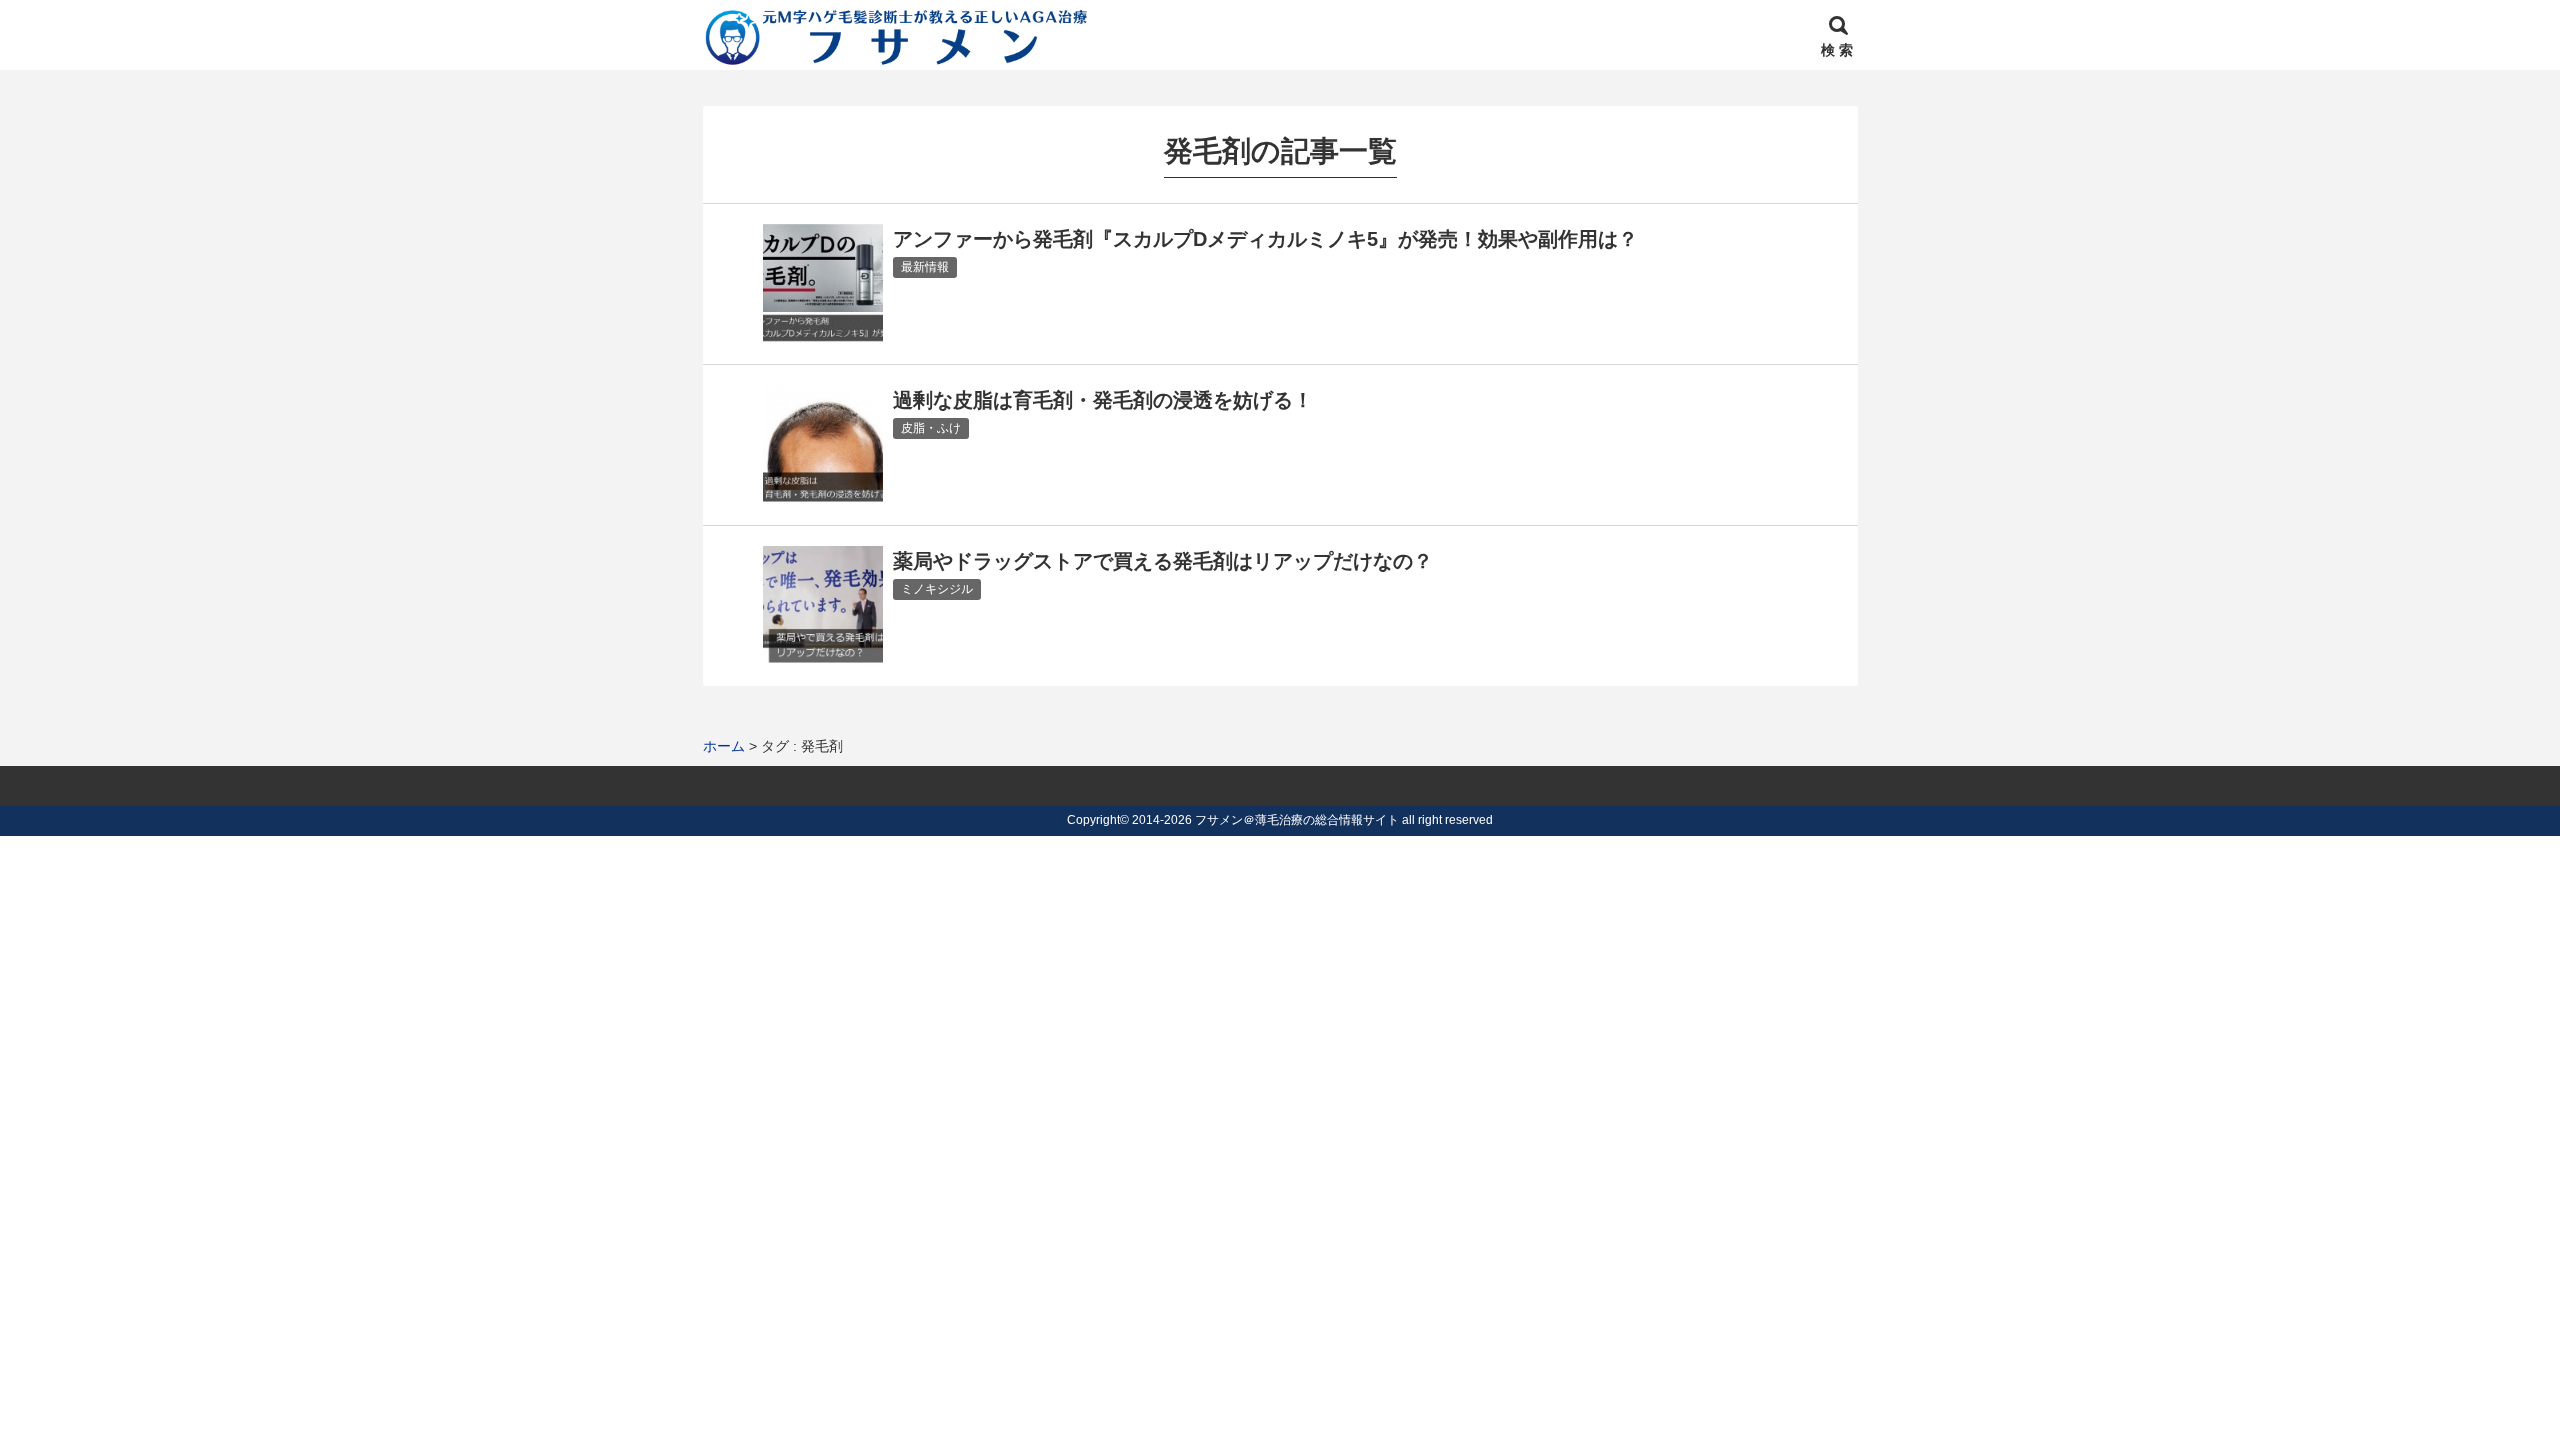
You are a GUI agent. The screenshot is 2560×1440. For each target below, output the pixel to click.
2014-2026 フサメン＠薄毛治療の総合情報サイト (1265, 820)
